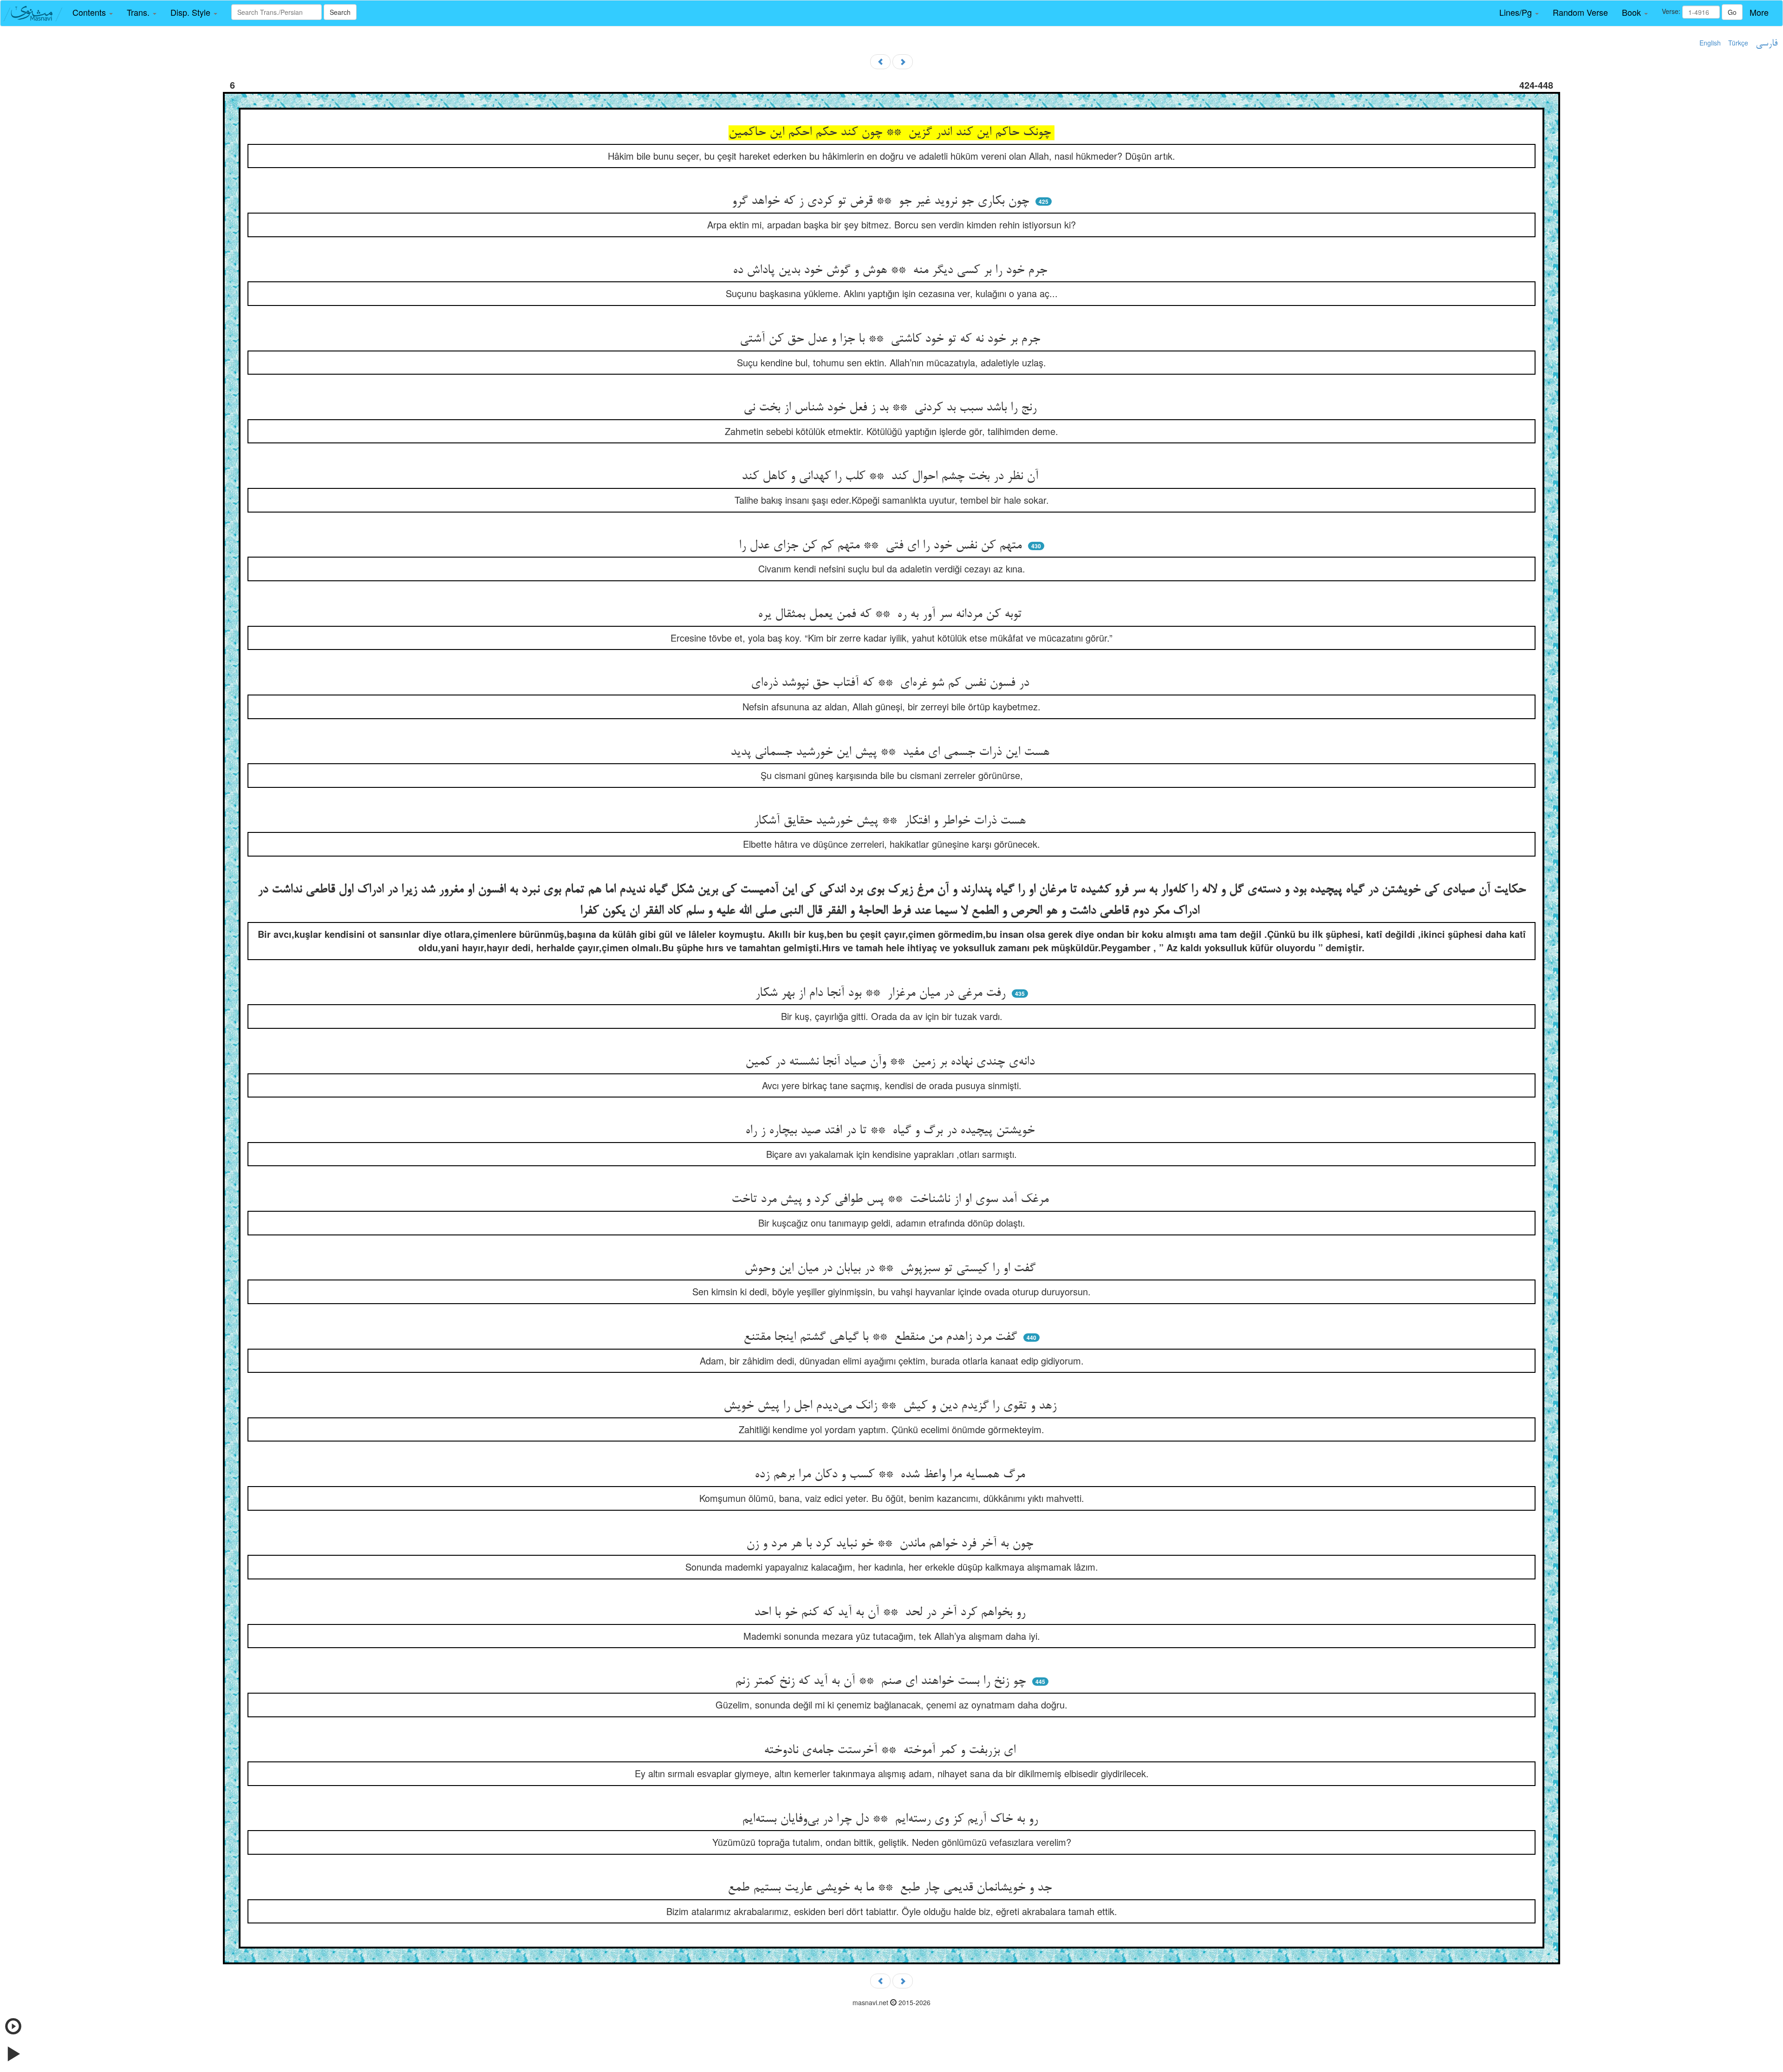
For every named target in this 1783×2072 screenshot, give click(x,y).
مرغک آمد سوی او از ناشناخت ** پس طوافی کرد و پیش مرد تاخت (892, 1200)
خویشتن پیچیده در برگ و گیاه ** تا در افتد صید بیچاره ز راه (892, 1131)
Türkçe (1738, 43)
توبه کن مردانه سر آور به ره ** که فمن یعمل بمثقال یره (891, 615)
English (1710, 43)
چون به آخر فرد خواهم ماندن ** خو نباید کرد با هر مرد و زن (891, 1544)
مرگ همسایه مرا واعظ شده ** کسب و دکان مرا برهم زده (891, 1475)
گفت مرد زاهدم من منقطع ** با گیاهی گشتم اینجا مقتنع (882, 1338)
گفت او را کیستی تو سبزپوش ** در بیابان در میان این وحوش (892, 1269)
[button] (93, 13)
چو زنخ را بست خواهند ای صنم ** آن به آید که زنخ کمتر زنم (882, 1682)
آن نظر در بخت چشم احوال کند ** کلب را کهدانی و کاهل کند (892, 477)
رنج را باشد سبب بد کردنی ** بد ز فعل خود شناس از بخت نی (892, 408)
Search (340, 12)
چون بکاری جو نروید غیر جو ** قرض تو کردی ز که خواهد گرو (882, 201)
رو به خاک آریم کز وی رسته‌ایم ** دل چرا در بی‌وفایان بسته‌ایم (892, 1819)
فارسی (1767, 44)
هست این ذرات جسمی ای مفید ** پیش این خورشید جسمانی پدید (892, 753)
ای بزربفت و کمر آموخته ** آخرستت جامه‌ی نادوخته (891, 1751)
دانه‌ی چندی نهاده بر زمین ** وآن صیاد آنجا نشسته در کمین (892, 1062)
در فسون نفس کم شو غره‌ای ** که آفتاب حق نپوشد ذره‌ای (892, 683)
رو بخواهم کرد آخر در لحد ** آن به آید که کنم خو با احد (891, 1613)
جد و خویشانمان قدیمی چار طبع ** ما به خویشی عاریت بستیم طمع (891, 1888)
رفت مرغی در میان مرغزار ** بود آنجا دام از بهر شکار (882, 994)
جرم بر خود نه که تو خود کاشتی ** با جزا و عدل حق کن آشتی (892, 339)
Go (1732, 12)
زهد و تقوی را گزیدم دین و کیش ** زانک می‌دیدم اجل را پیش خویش (892, 1406)
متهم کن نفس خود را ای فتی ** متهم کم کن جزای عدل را (882, 546)
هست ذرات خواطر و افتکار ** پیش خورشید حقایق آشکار (891, 821)
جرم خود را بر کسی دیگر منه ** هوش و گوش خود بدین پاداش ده (892, 271)
